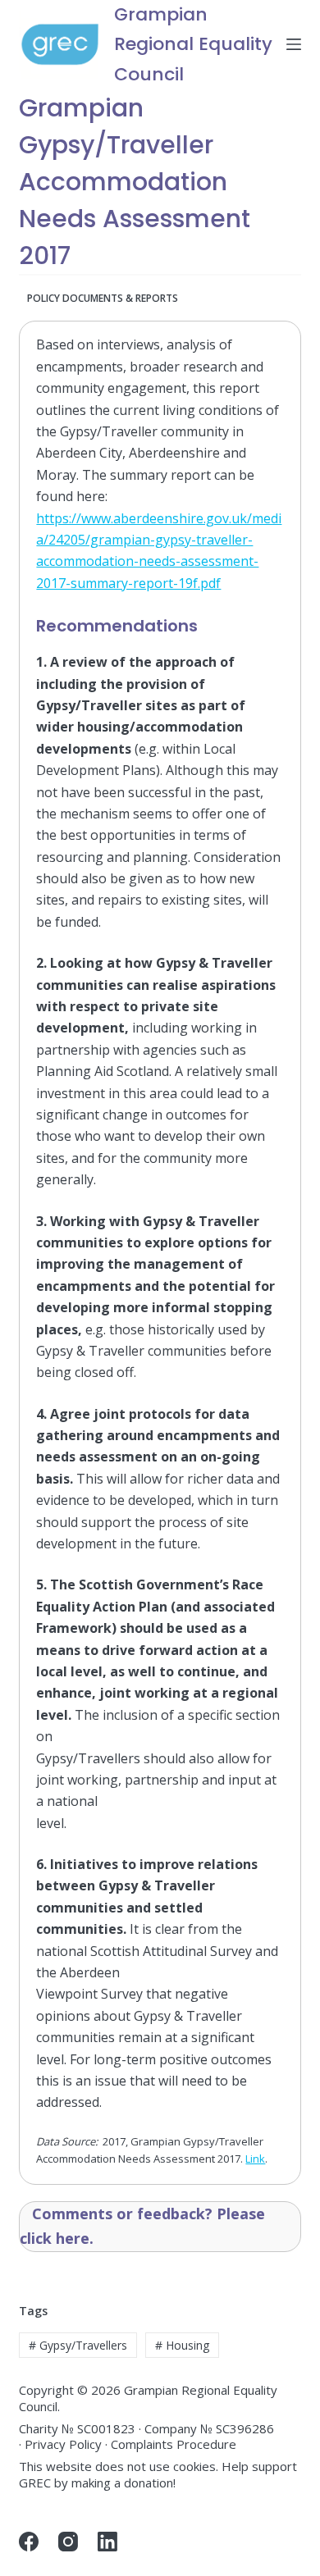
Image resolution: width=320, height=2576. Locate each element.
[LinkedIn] (107, 2542)
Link (255, 2159)
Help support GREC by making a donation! (158, 2474)
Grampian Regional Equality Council (193, 44)
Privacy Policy (63, 2444)
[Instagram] (68, 2542)
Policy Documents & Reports (103, 298)
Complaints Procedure (174, 2444)
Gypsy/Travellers (78, 2345)
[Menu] (294, 44)
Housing (182, 2345)
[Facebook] (29, 2542)
